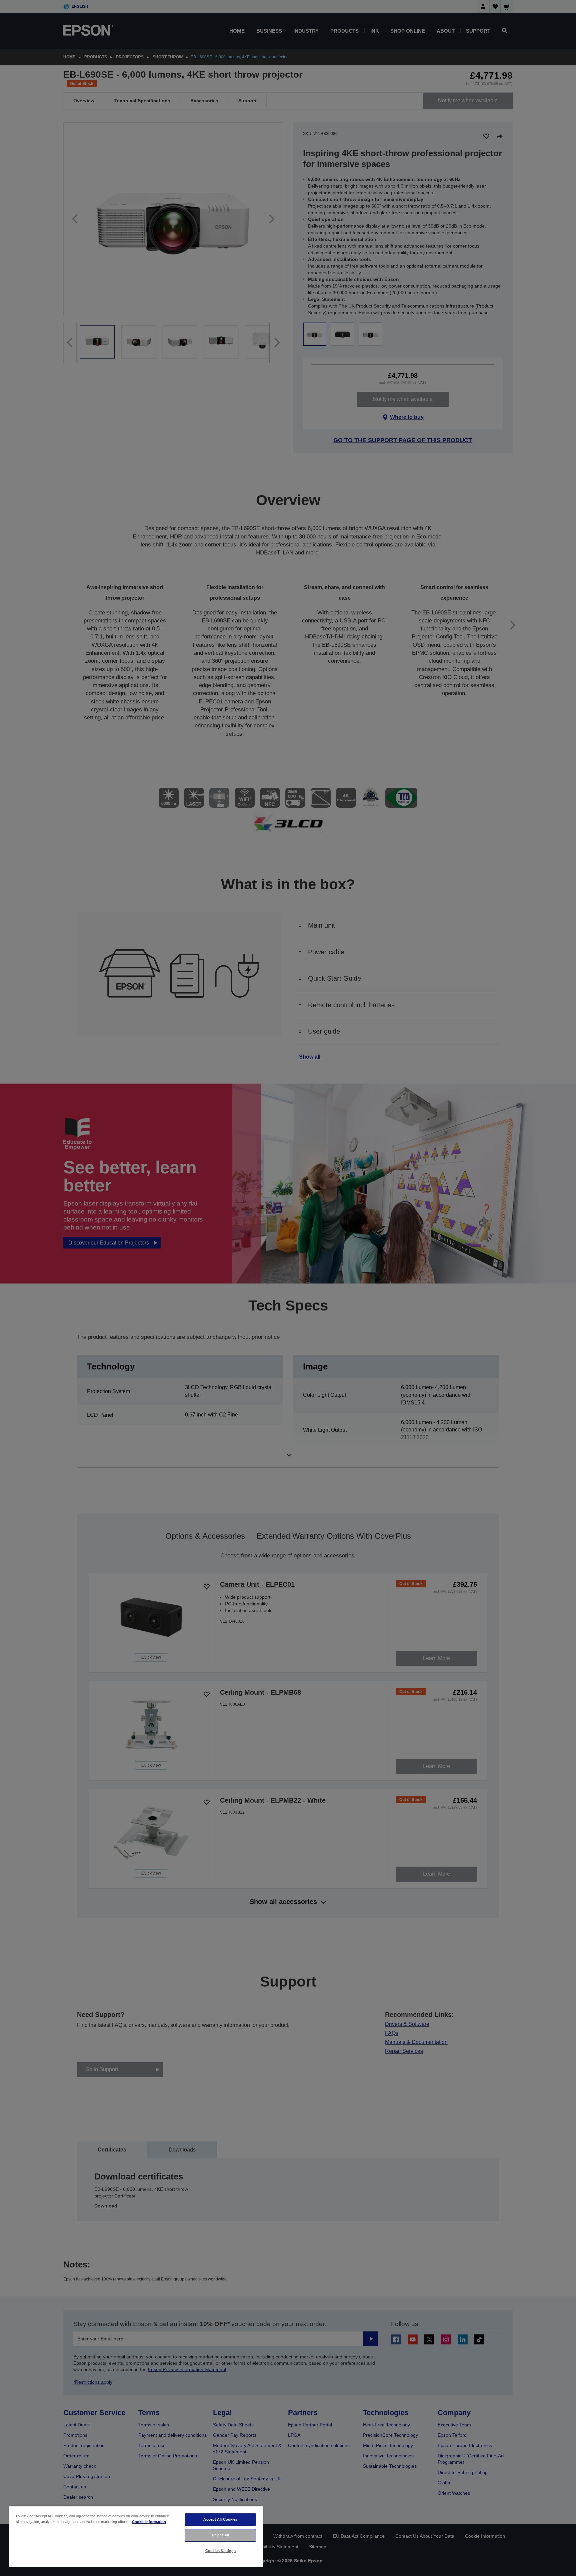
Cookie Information (149, 2522)
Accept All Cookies (220, 2519)
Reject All (220, 2535)
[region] (136, 2536)
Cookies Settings (221, 2551)
